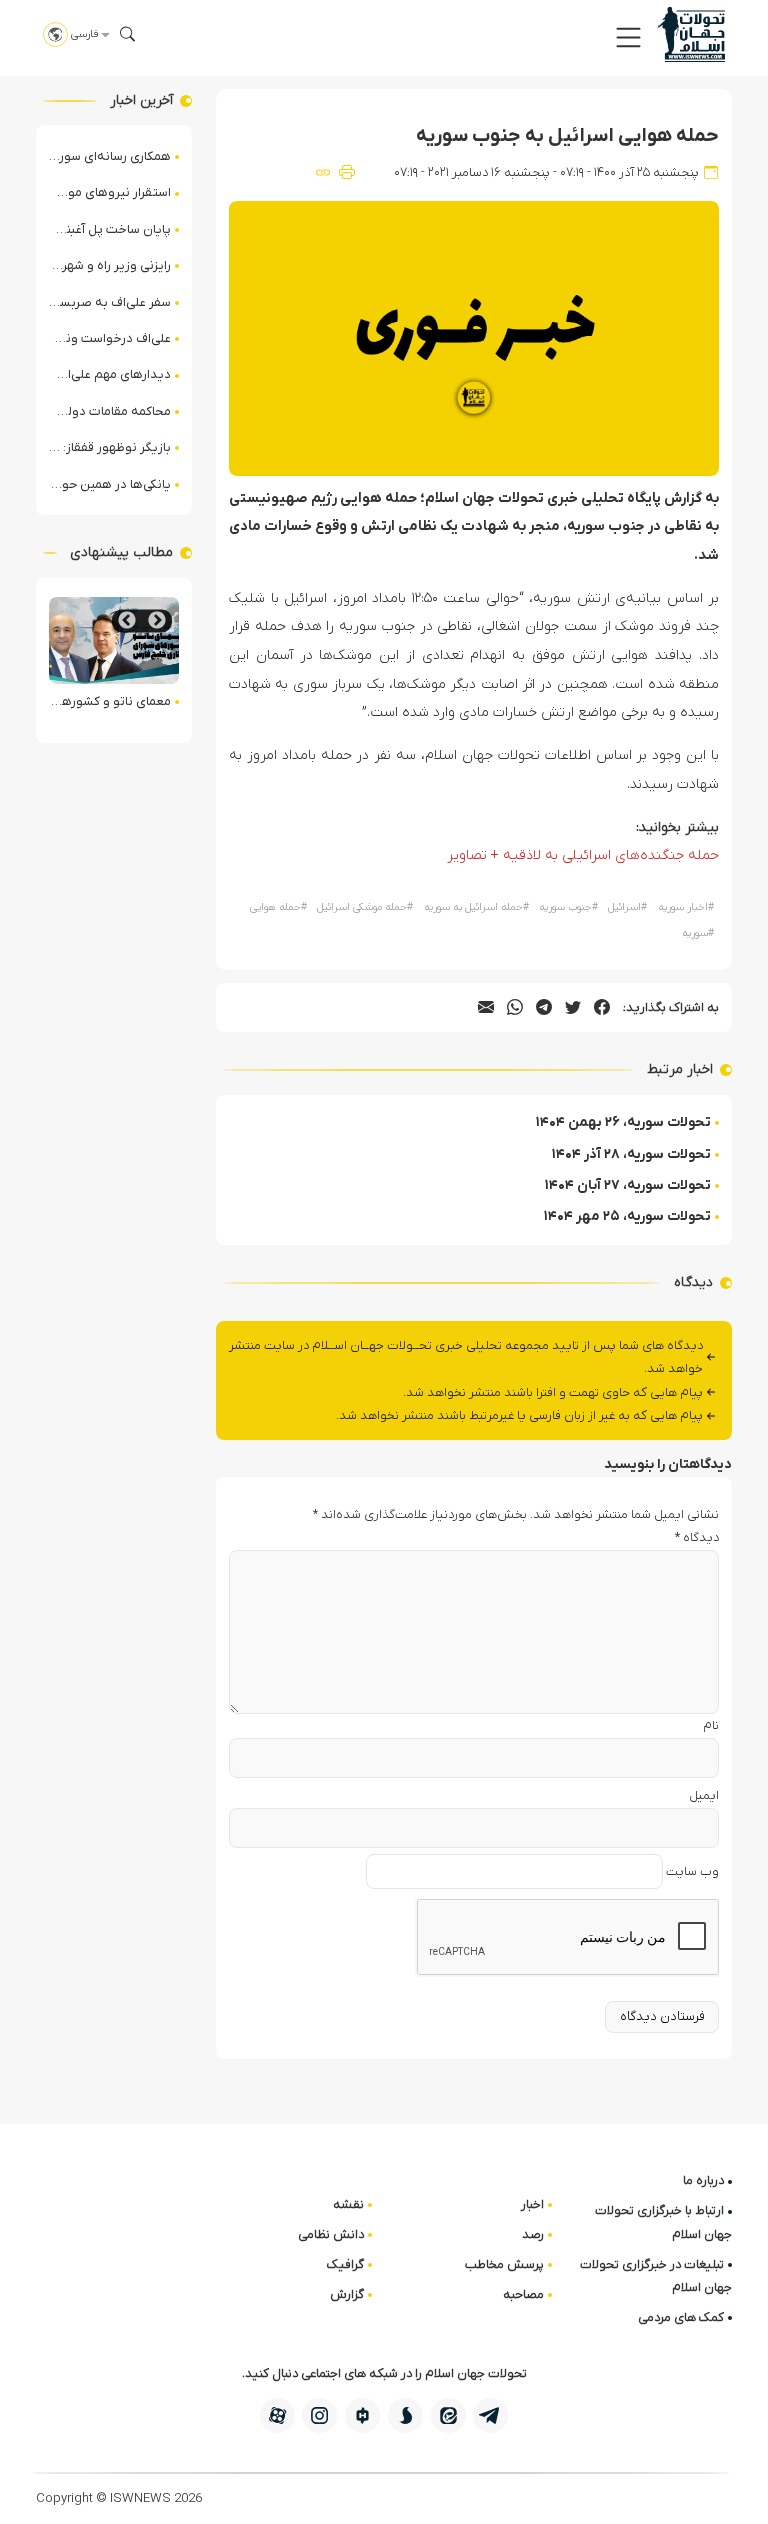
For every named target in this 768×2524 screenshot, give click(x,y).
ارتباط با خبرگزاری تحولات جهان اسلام (663, 2222)
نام (711, 1725)
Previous (157, 620)
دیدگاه (697, 1537)
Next (127, 620)
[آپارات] (277, 2415)
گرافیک (345, 2264)
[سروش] (405, 2415)
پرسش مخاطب (504, 2264)
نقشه (348, 2204)
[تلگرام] (490, 2415)
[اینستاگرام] (319, 2415)
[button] (628, 37)
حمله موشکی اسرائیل (365, 907)
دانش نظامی (331, 2234)
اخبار (532, 2204)
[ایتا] (448, 2415)
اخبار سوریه (686, 907)
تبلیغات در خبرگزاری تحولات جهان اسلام (656, 2276)
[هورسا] (362, 2415)
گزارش (347, 2294)
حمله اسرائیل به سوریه (476, 907)
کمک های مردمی (681, 2317)
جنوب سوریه (568, 907)
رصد (533, 2234)
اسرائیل (627, 907)
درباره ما (703, 2180)
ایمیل (704, 1795)
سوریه (698, 933)
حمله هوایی (278, 907)
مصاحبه (523, 2294)
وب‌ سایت (692, 1871)
